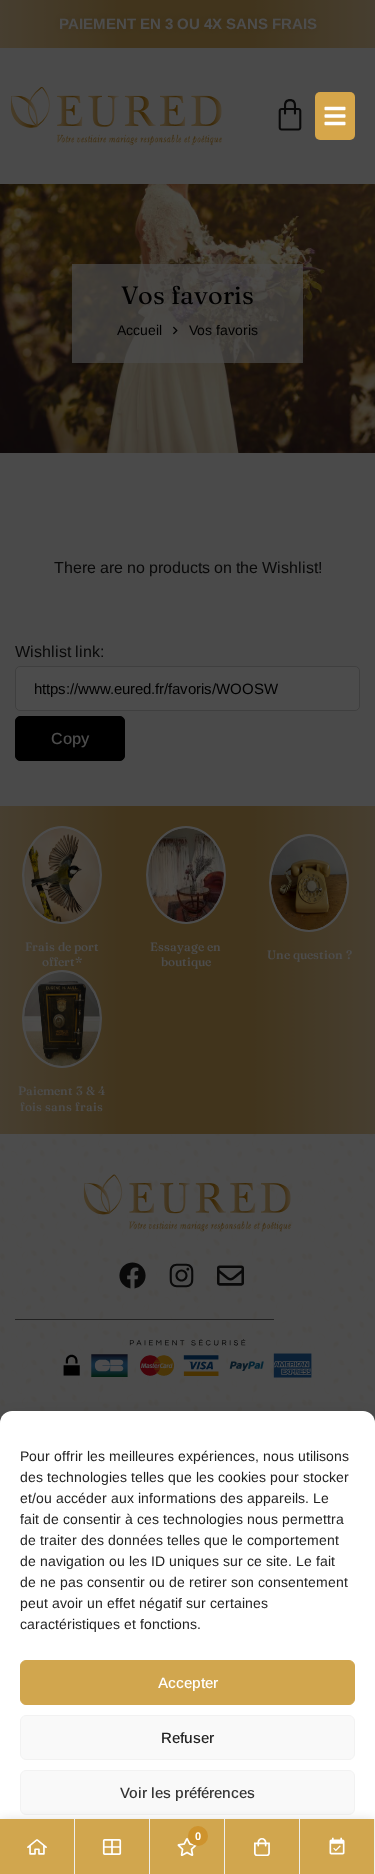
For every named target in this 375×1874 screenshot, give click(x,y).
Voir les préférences (187, 1792)
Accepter (188, 1682)
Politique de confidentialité (187, 1845)
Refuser (187, 1737)
